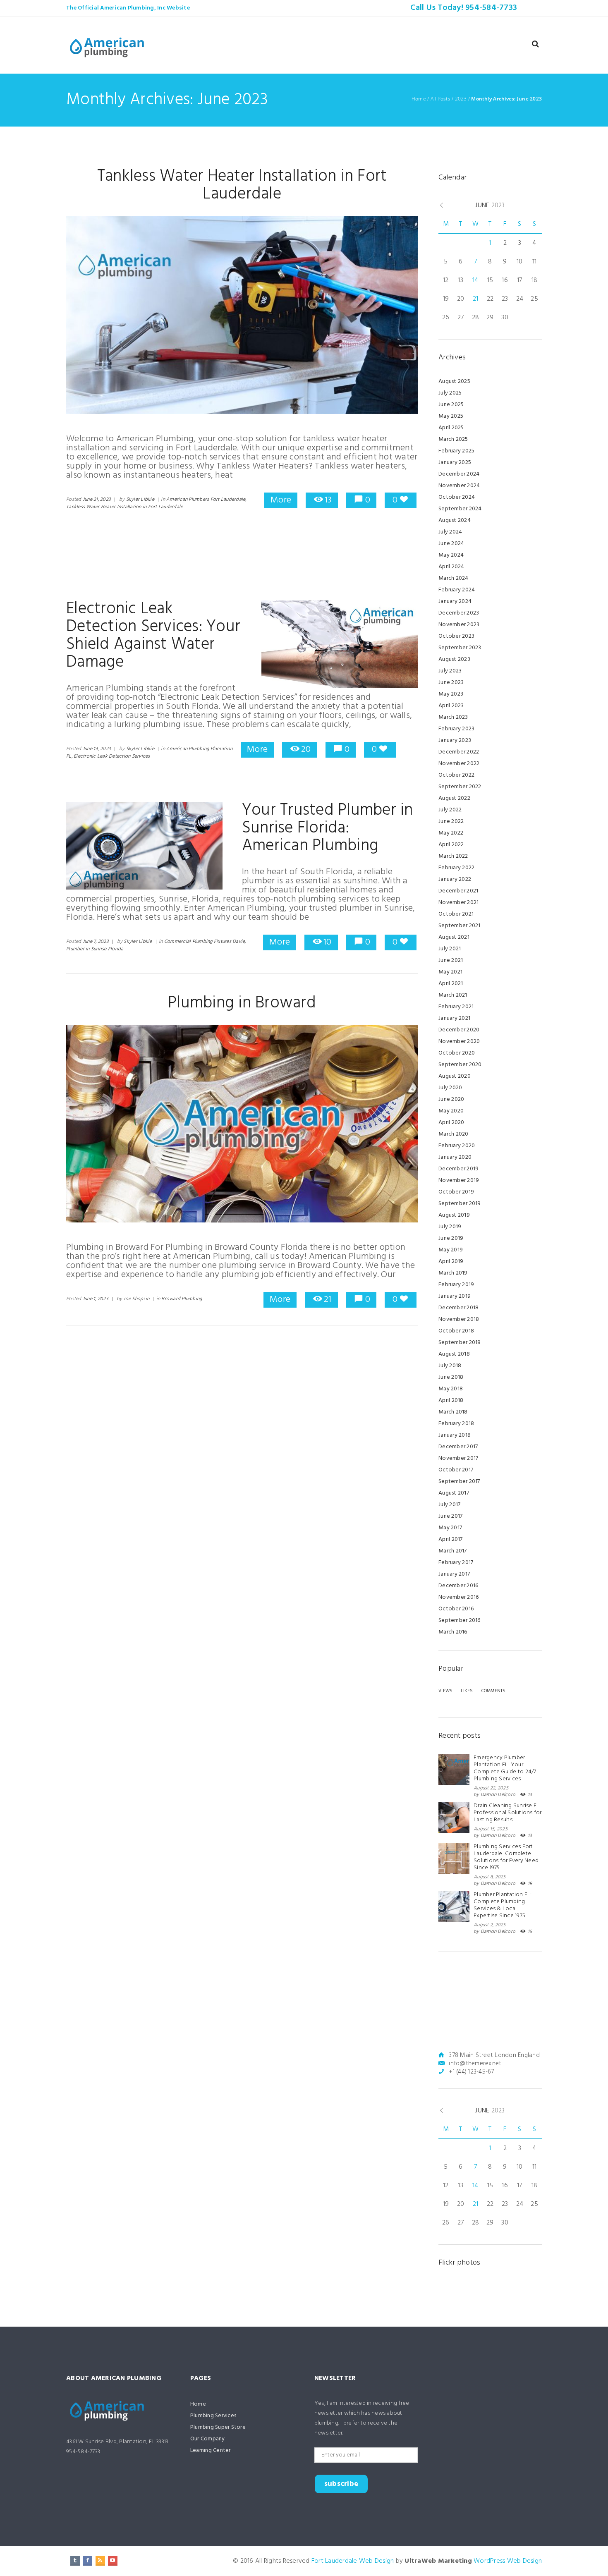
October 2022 (456, 775)
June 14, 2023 (97, 749)
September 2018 (460, 1343)
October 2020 (457, 1053)
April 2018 (451, 1400)
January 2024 (455, 602)
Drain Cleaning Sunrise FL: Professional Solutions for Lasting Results (508, 1813)
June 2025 (451, 405)
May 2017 (450, 1528)
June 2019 (451, 1238)
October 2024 (457, 497)
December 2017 (458, 1447)
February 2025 (456, 451)
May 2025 (451, 416)
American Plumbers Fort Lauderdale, (206, 500)
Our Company (208, 2439)
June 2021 (451, 960)
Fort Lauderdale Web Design (353, 2561)
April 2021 (451, 984)
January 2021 (454, 1018)
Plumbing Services (213, 2416)
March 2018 (453, 1412)
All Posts (440, 99)
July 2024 (450, 532)
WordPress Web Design (508, 2561)
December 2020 (459, 1030)
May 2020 (451, 1111)
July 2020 (450, 1088)
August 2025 (454, 381)
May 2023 (451, 694)
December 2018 (458, 1308)
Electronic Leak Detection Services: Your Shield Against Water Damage (153, 636)
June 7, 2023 (96, 942)
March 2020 (454, 1134)
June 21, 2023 (97, 500)
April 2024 (451, 567)
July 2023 (450, 671)
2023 (461, 99)
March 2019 (453, 1273)
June (490, 206)
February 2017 (456, 1563)
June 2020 (451, 1099)
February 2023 (456, 729)
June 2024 (451, 544)
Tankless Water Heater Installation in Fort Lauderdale (242, 185)
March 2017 (453, 1551)
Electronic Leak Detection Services (112, 756)
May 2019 (451, 1250)
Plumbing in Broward (242, 1003)
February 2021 (456, 1007)
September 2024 (460, 509)
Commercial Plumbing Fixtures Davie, (205, 942)
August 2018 (454, 1354)
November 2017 (458, 1458)
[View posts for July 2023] (538, 205)
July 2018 (450, 1366)
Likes (467, 1691)
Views (445, 1691)
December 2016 (458, 1586)
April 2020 (451, 1123)
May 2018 (451, 1389)
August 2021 (454, 937)
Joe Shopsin (136, 1299)
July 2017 (449, 1505)
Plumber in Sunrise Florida (95, 949)
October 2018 (456, 1331)
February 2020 (457, 1146)
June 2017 (450, 1516)
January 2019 (455, 1296)
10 (327, 942)
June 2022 (451, 822)
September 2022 (460, 787)
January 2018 (455, 1435)
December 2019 (458, 1169)
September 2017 (459, 1482)
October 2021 (456, 914)
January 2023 (455, 740)
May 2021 (450, 972)
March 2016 (453, 1632)
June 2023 (451, 683)
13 (328, 500)
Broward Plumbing (182, 1299)
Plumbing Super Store (218, 2427)
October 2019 (456, 1192)
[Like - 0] (404, 500)
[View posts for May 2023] (442, 206)
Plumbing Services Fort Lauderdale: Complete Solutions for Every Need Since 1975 (506, 1857)
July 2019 (450, 1227)
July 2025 (450, 393)
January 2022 (455, 879)
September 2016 (460, 1620)
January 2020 (455, 1157)
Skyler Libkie (140, 500)
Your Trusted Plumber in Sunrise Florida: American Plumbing (328, 828)
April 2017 (451, 1539)
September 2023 (460, 648)
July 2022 (450, 810)
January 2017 (454, 1574)
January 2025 (455, 463)
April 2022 (451, 845)
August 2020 (455, 1076)
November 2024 (459, 486)
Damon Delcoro (498, 1795)
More (281, 500)
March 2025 (453, 439)
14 (475, 280)
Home (419, 99)
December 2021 (458, 891)
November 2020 (459, 1042)
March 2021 (453, 995)
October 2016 (456, 1609)
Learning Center (211, 2450)
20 (306, 750)
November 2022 (459, 764)
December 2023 (459, 613)
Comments (494, 1691)
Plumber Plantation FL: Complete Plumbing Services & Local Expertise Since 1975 (503, 1905)
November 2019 (459, 1180)
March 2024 (454, 578)
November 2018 (459, 1319)
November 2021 (458, 903)
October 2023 (456, 636)
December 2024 (459, 474)
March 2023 (453, 717)
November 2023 (459, 625)
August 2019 (454, 1215)
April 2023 (451, 706)
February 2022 (456, 868)
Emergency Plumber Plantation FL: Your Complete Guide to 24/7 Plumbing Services (505, 1768)
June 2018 (451, 1377)
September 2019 (460, 1204)
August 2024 (455, 520)
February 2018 (456, 1424)
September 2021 (460, 926)
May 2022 (451, 833)
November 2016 (458, 1597)
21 (328, 1300)
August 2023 (454, 659)
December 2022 (459, 752)
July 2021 (450, 949)
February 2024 (457, 590)
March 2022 (453, 856)
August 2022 (454, 798)
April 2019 (451, 1262)
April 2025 (451, 428)
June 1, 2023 (96, 1299)
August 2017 (454, 1493)
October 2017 (456, 1470)
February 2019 (456, 1285)
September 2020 (460, 1065)
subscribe (341, 2484)
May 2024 (451, 555)
